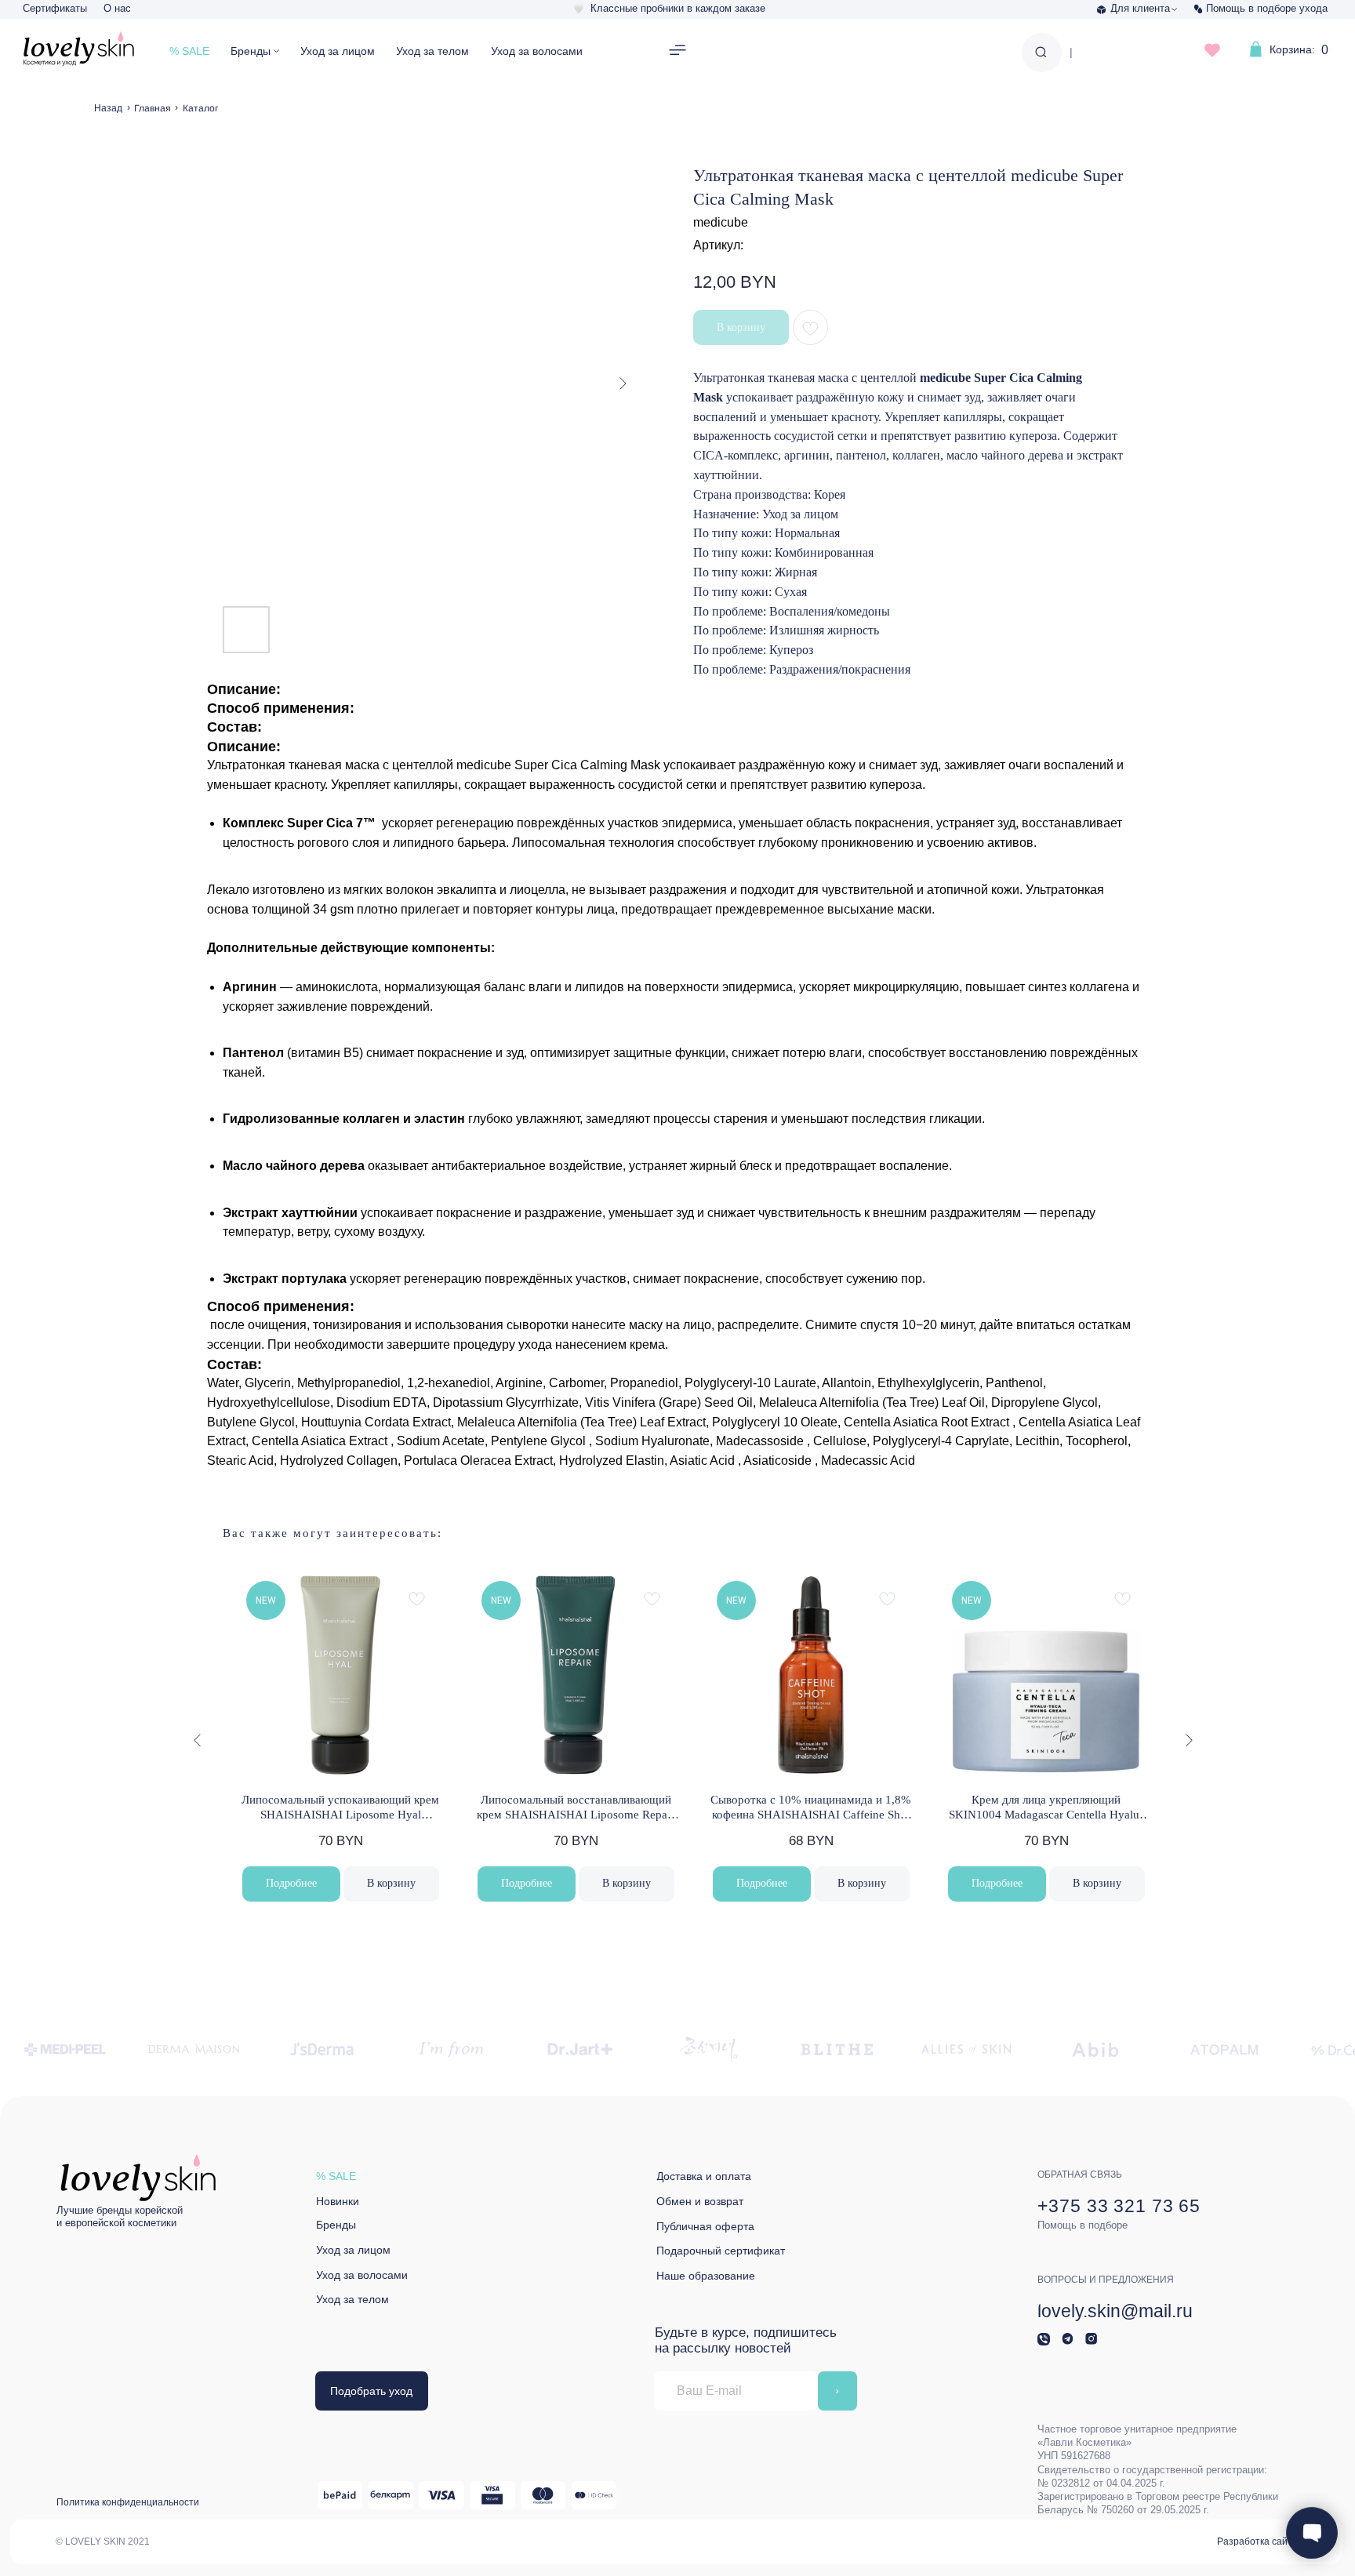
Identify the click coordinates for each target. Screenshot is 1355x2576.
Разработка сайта (1257, 2541)
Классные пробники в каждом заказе (678, 8)
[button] (678, 51)
